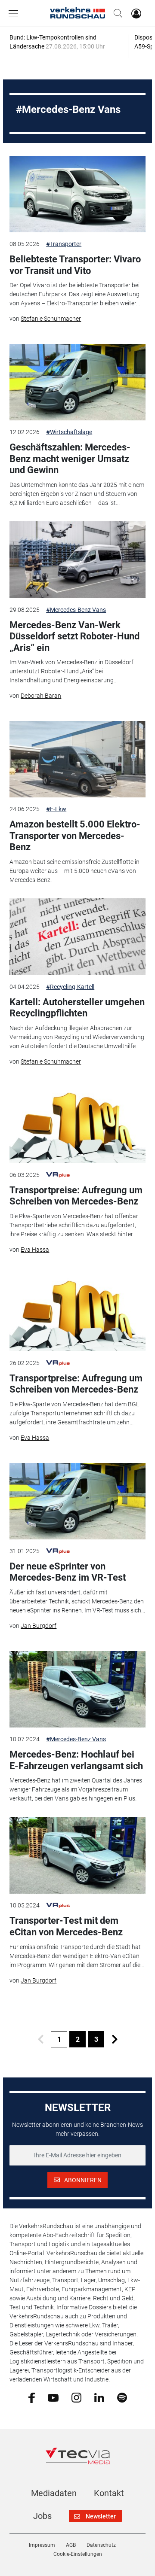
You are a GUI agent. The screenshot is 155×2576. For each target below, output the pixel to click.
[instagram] (76, 2397)
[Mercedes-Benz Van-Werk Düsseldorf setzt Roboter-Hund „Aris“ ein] (77, 560)
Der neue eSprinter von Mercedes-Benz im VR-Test (68, 1572)
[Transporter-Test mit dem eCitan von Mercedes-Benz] (77, 1855)
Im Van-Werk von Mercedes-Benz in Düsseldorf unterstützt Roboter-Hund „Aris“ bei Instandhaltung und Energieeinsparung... (71, 671)
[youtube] (53, 2397)
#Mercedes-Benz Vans (76, 610)
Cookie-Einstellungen (78, 2554)
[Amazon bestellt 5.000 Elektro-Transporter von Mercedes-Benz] (77, 759)
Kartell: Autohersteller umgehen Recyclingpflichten (77, 1008)
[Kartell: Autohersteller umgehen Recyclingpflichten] (77, 937)
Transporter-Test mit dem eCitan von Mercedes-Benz (66, 1926)
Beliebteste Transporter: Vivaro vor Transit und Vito (75, 265)
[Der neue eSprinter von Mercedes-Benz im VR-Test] (77, 1501)
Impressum (42, 2545)
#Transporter (64, 244)
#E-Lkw (56, 809)
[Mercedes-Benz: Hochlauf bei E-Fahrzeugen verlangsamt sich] (77, 1689)
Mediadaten (54, 2493)
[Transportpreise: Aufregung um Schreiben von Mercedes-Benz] (77, 1125)
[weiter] (115, 2039)
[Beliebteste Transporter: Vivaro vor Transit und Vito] (77, 194)
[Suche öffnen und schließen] (116, 13)
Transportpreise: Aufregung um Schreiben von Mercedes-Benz (76, 1196)
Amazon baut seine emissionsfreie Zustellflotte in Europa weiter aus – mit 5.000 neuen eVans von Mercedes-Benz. (74, 871)
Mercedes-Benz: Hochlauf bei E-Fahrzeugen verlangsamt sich (76, 1760)
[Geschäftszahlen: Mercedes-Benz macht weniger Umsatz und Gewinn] (77, 382)
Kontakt (109, 2493)
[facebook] (32, 2397)
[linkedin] (99, 2397)
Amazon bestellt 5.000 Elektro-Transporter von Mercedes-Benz (75, 836)
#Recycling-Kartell (70, 987)
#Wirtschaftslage (69, 432)
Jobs (42, 2516)
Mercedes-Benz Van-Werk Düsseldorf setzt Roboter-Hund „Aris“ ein (74, 636)
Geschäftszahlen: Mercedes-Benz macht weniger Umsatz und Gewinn (70, 459)
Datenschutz (101, 2545)
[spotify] (122, 2397)
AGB (71, 2545)
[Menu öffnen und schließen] (15, 13)
